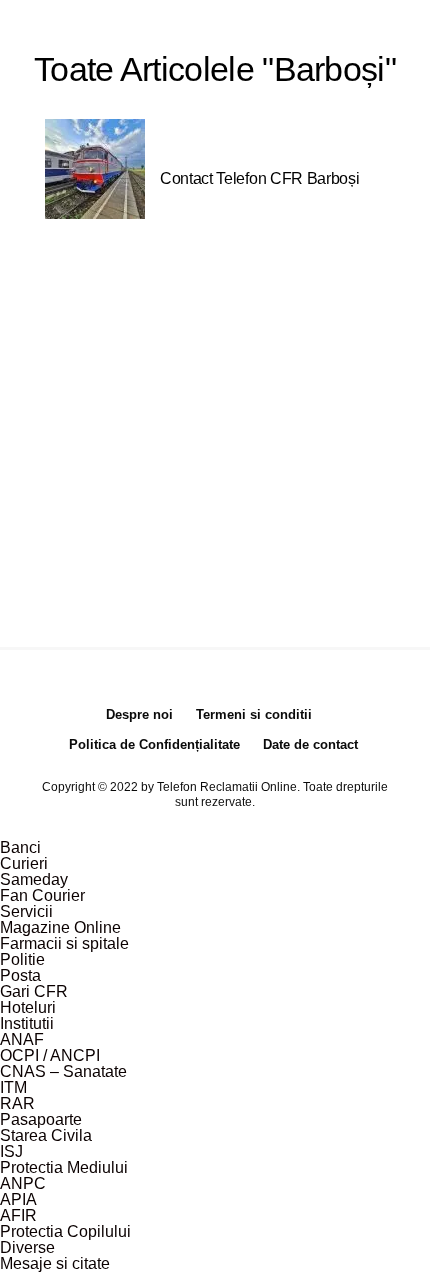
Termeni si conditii (254, 714)
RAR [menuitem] (17, 1103)
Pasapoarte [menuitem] (41, 1119)
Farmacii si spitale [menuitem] (64, 943)
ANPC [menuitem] (23, 1183)
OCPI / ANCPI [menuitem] (50, 1055)
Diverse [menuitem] (27, 1247)
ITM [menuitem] (13, 1087)
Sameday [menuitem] (34, 879)
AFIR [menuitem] (18, 1215)
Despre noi (139, 714)
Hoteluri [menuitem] (28, 1007)
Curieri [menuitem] (24, 863)
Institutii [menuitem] (27, 1023)
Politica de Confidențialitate (154, 744)
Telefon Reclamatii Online (227, 787)
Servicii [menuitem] (26, 911)
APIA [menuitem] (18, 1199)
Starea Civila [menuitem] (46, 1135)
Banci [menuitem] (20, 847)
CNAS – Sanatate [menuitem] (63, 1071)
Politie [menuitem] (22, 959)
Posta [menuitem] (20, 975)
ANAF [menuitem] (22, 1039)
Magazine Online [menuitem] (60, 927)
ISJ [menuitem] (11, 1151)
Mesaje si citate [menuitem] (55, 1263)
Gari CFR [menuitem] (34, 991)
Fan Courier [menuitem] (42, 895)
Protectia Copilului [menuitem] (65, 1231)
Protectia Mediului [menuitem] (64, 1167)
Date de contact (310, 744)
